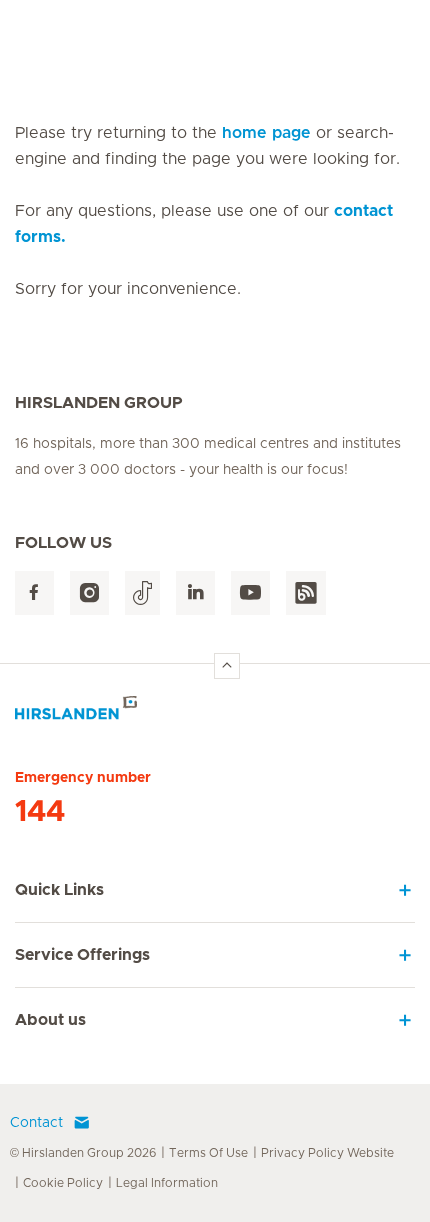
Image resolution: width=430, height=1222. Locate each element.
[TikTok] (142, 593)
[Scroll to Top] (227, 666)
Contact (36, 1123)
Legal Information (167, 1183)
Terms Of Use (208, 1153)
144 (40, 812)
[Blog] (306, 593)
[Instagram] (89, 593)
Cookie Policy (63, 1183)
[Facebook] (34, 593)
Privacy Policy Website (327, 1153)
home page (266, 133)
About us (50, 1020)
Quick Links (59, 890)
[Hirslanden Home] (215, 713)
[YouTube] (250, 593)
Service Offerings (82, 955)
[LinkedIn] (195, 593)
